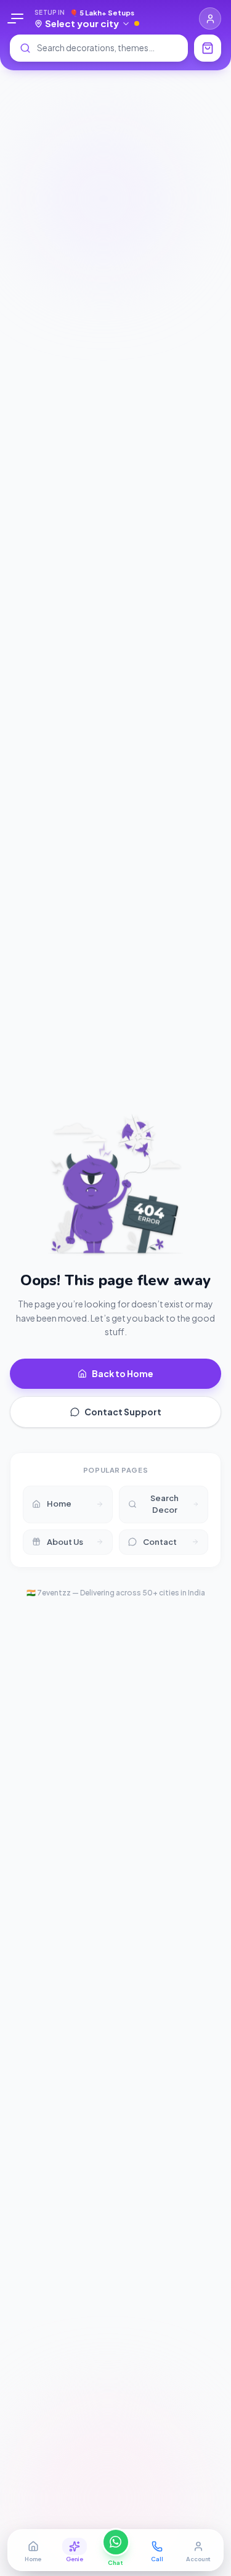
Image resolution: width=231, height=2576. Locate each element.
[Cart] (208, 48)
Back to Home (123, 1373)
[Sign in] (210, 19)
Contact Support (123, 1412)
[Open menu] (17, 19)
